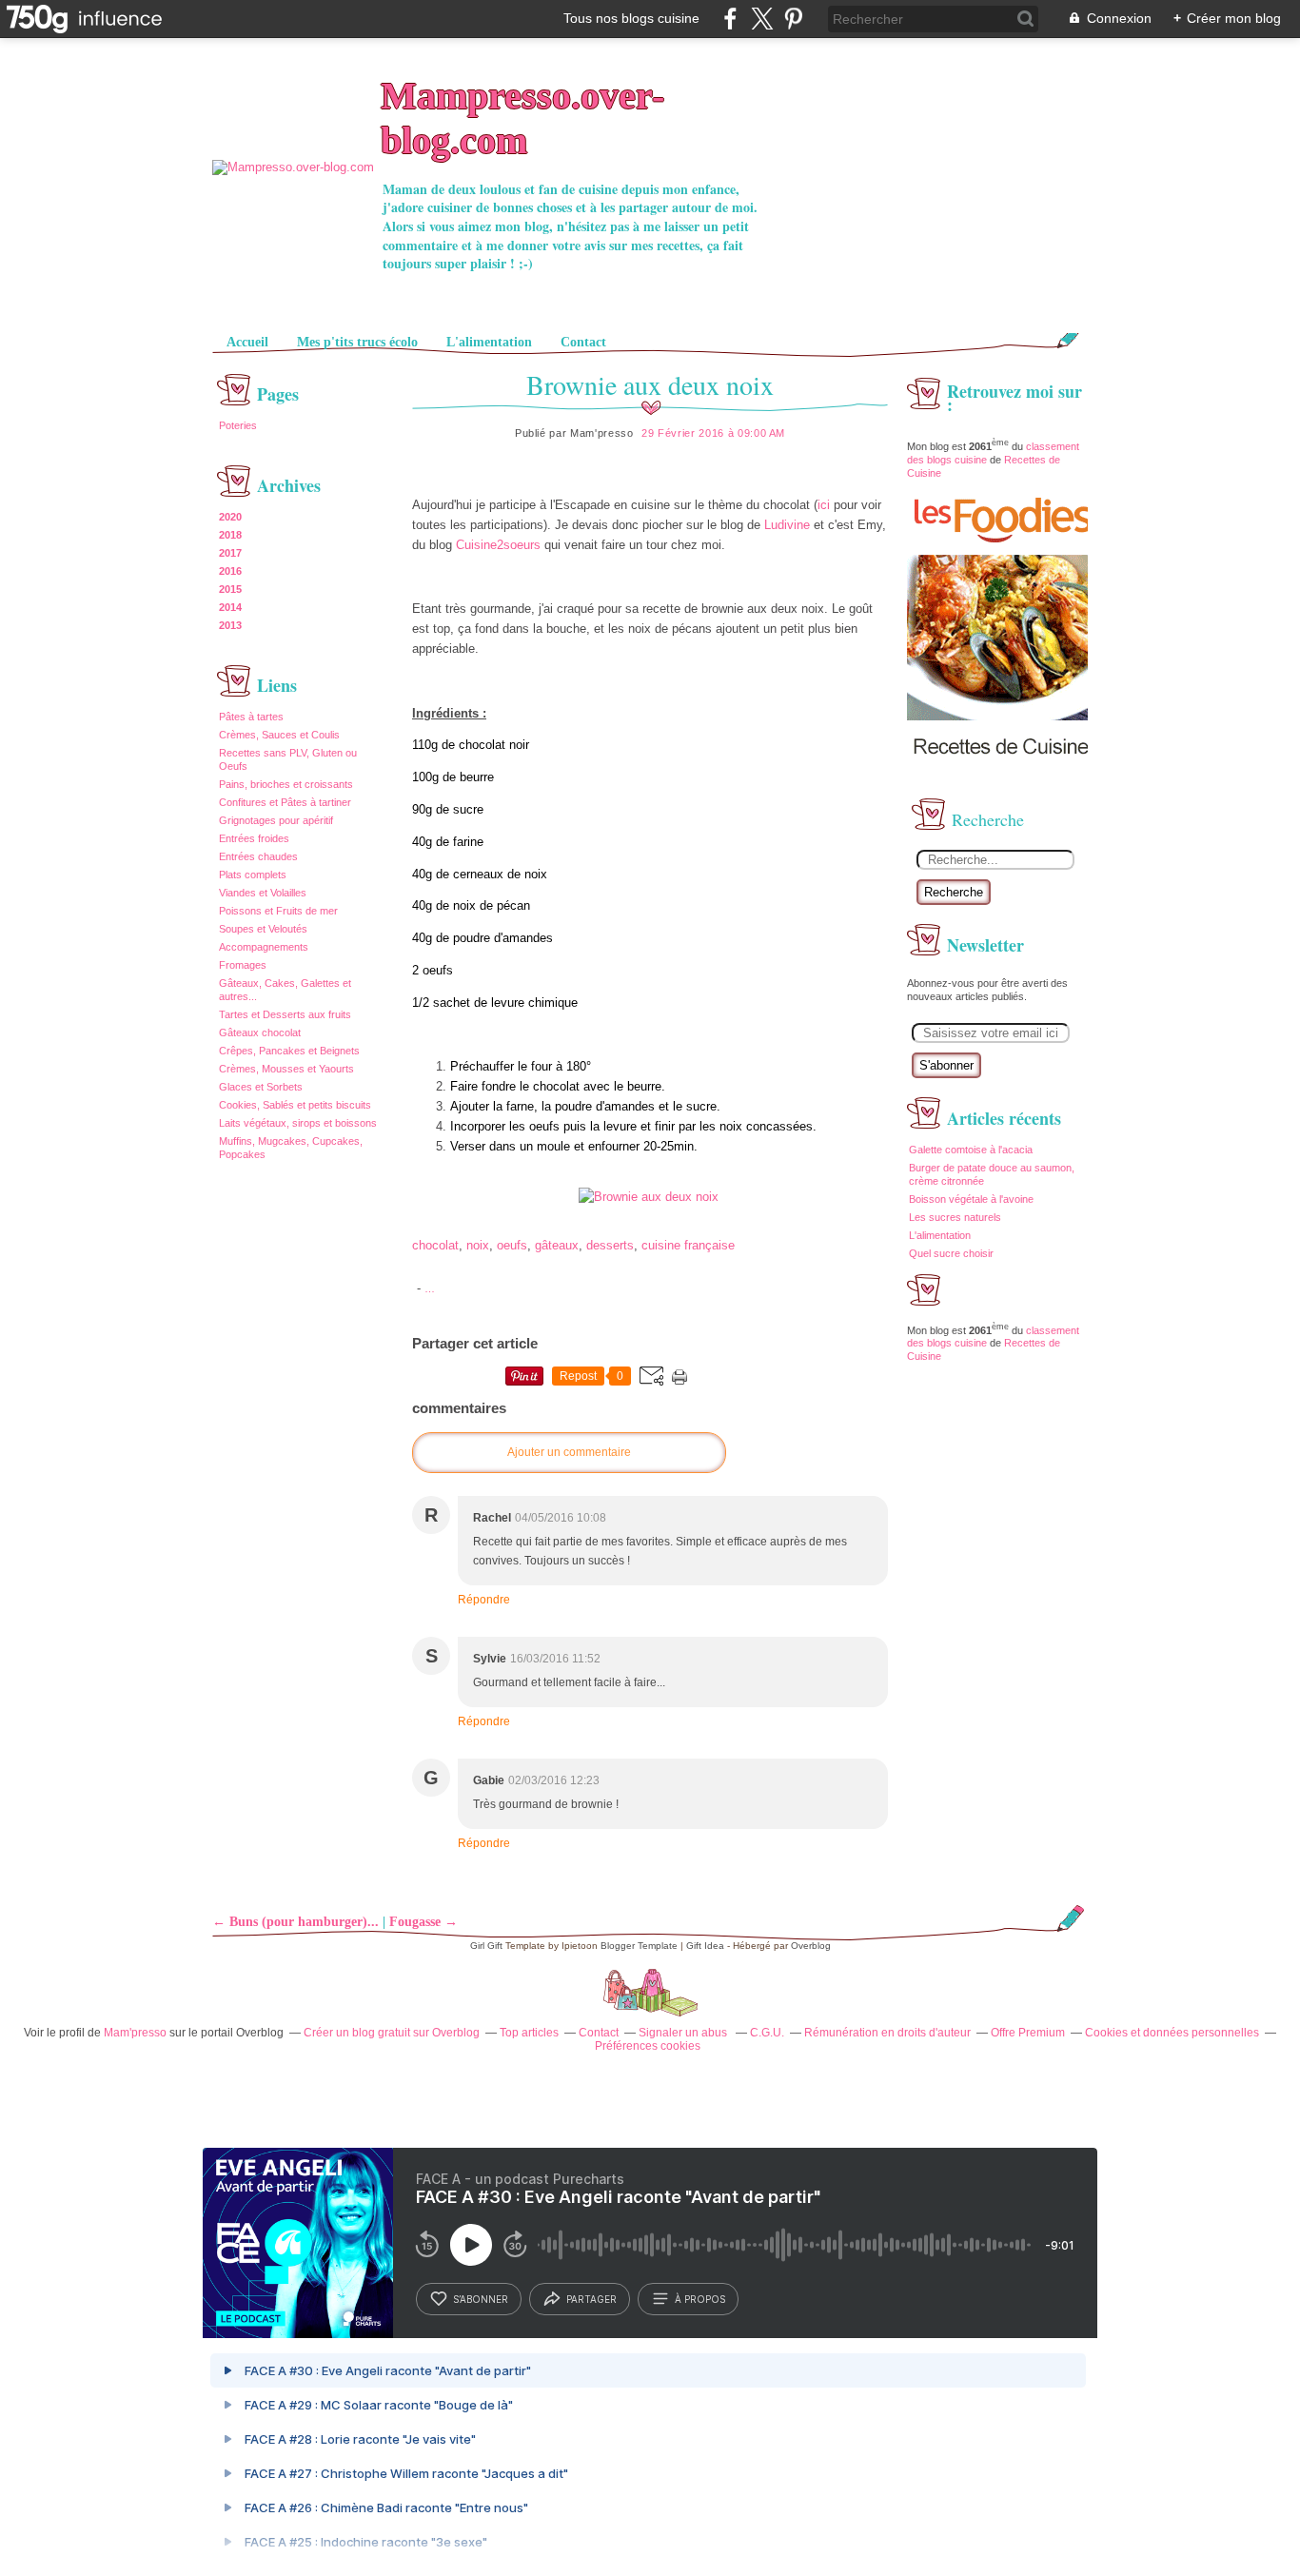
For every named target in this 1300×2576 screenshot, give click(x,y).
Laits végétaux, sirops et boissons (298, 1123)
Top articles (529, 2033)
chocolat (435, 1245)
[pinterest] (793, 19)
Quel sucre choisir (951, 1253)
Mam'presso (135, 2033)
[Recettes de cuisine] (1002, 772)
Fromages (243, 965)
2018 (230, 535)
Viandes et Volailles (263, 893)
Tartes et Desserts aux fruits (285, 1014)
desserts (610, 1245)
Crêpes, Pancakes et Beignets (289, 1051)
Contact (583, 342)
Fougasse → (423, 1922)
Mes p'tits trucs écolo (357, 342)
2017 (230, 553)
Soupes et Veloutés (263, 929)
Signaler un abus (684, 2033)
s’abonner (481, 2299)
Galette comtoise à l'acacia (971, 1150)
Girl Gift (486, 1946)
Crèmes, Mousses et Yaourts (286, 1069)
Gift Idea (705, 1946)
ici (824, 505)
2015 (230, 589)
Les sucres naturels (955, 1217)
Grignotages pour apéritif (276, 820)
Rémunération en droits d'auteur (887, 2033)
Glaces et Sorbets (261, 1087)
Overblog (811, 1946)
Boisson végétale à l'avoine (971, 1199)
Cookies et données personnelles (1172, 2033)
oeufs (512, 1245)
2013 (230, 625)
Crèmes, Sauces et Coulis (279, 735)
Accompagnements (264, 947)
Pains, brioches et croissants (286, 784)
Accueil (247, 342)
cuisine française (688, 1245)
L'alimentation (489, 342)
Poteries (238, 425)
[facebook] (730, 19)
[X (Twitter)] (762, 19)
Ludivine (787, 525)
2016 (230, 571)
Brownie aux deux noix (650, 384)
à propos (700, 2299)
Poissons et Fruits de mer (278, 911)
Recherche (954, 892)
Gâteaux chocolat (260, 1032)
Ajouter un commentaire (569, 1452)
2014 (230, 607)
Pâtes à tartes (251, 717)
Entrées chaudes (258, 856)
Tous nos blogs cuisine (631, 18)
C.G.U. (767, 2033)
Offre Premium (1028, 2033)
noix (478, 1245)
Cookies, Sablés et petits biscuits (295, 1105)
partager (591, 2299)
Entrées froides (254, 838)
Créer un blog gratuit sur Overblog (392, 2033)
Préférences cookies (648, 2046)
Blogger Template (639, 1946)
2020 (230, 517)
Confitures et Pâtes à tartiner (285, 802)
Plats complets (253, 875)
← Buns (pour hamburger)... (295, 1922)
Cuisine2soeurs (498, 545)
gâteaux (557, 1245)
